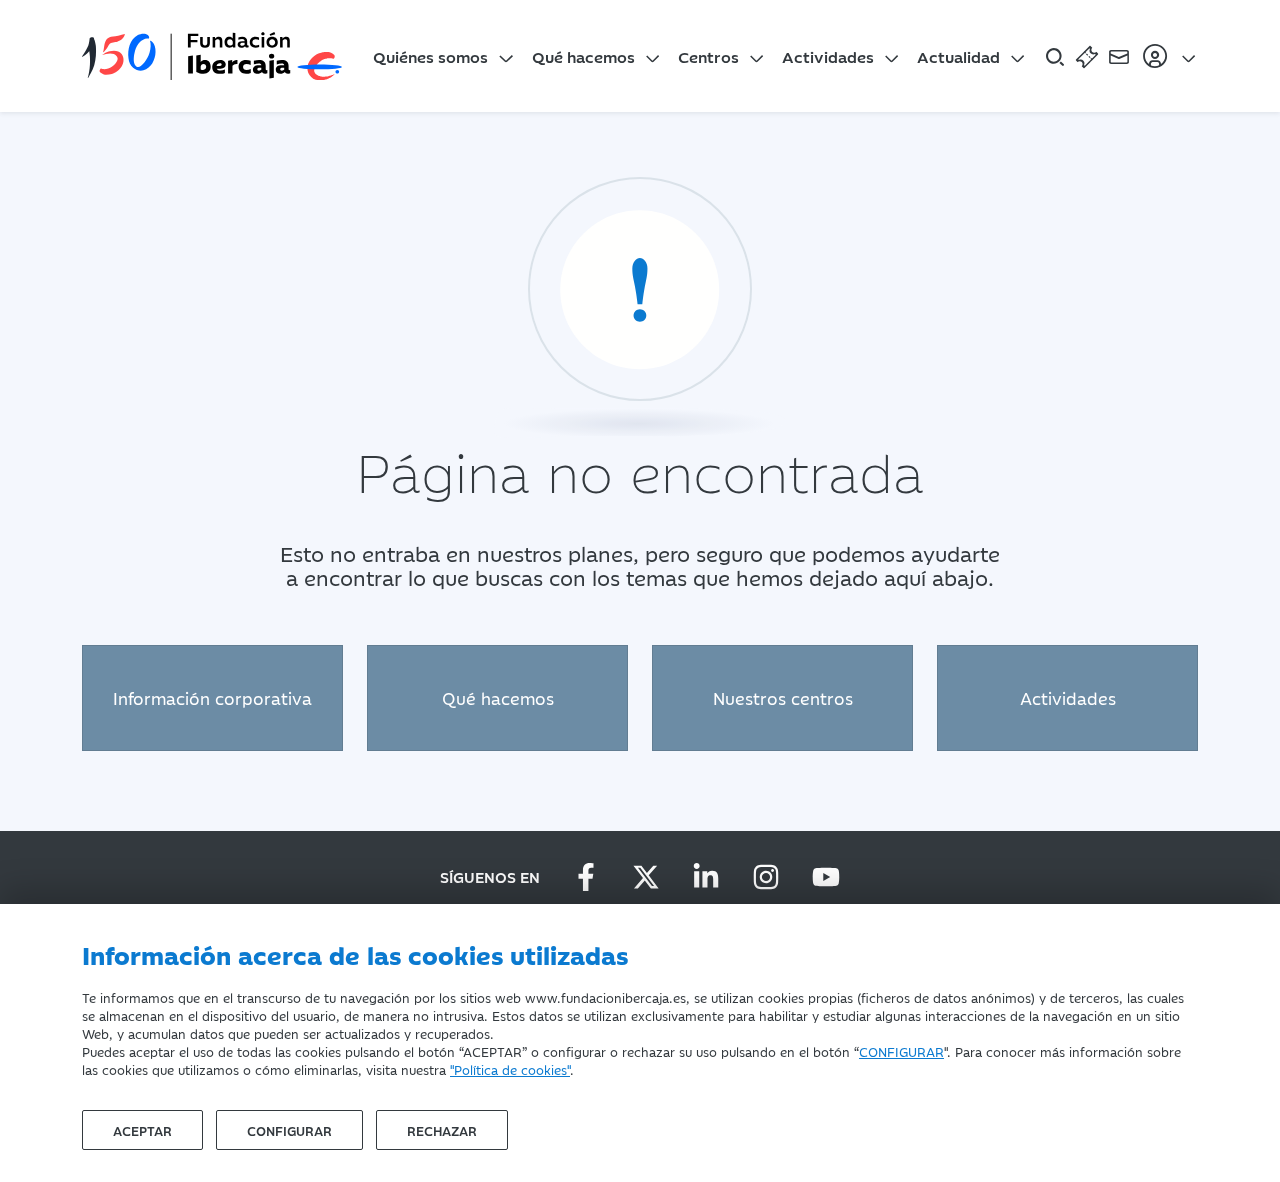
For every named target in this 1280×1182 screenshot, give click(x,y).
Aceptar (142, 1130)
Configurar (289, 1130)
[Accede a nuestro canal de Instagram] (766, 877)
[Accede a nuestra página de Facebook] (586, 877)
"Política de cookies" (510, 1069)
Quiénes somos (430, 56)
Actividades (828, 56)
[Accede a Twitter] (646, 877)
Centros (708, 56)
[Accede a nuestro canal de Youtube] (826, 877)
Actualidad (958, 56)
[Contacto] (1119, 56)
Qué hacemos (583, 56)
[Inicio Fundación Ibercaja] (212, 56)
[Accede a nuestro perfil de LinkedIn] (706, 877)
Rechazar (442, 1130)
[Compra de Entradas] (1087, 56)
